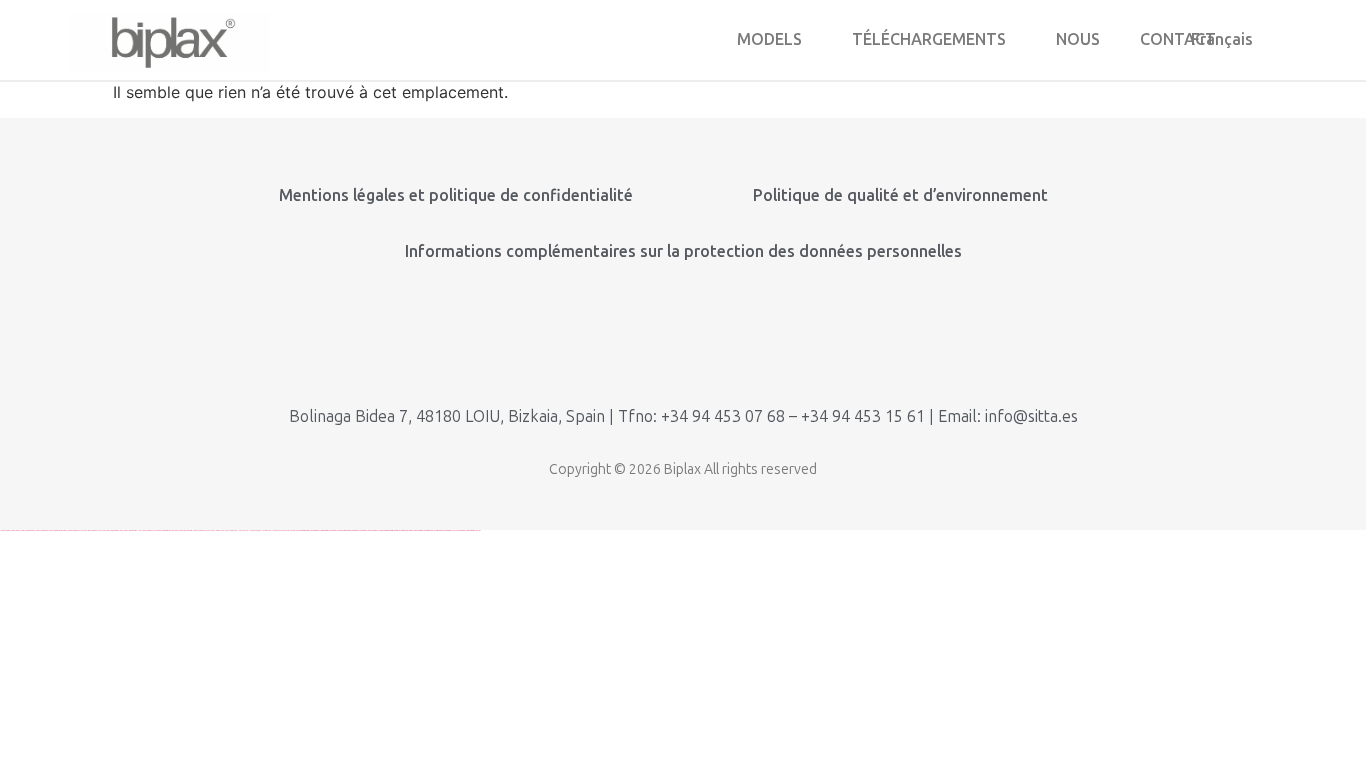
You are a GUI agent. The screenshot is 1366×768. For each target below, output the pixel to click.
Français (1222, 40)
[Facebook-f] (748, 342)
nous (1078, 39)
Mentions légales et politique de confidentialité (456, 195)
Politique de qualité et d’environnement (900, 195)
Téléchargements (929, 39)
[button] (774, 40)
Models (769, 39)
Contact (1178, 39)
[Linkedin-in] (618, 342)
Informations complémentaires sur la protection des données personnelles (683, 251)
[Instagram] (683, 342)
